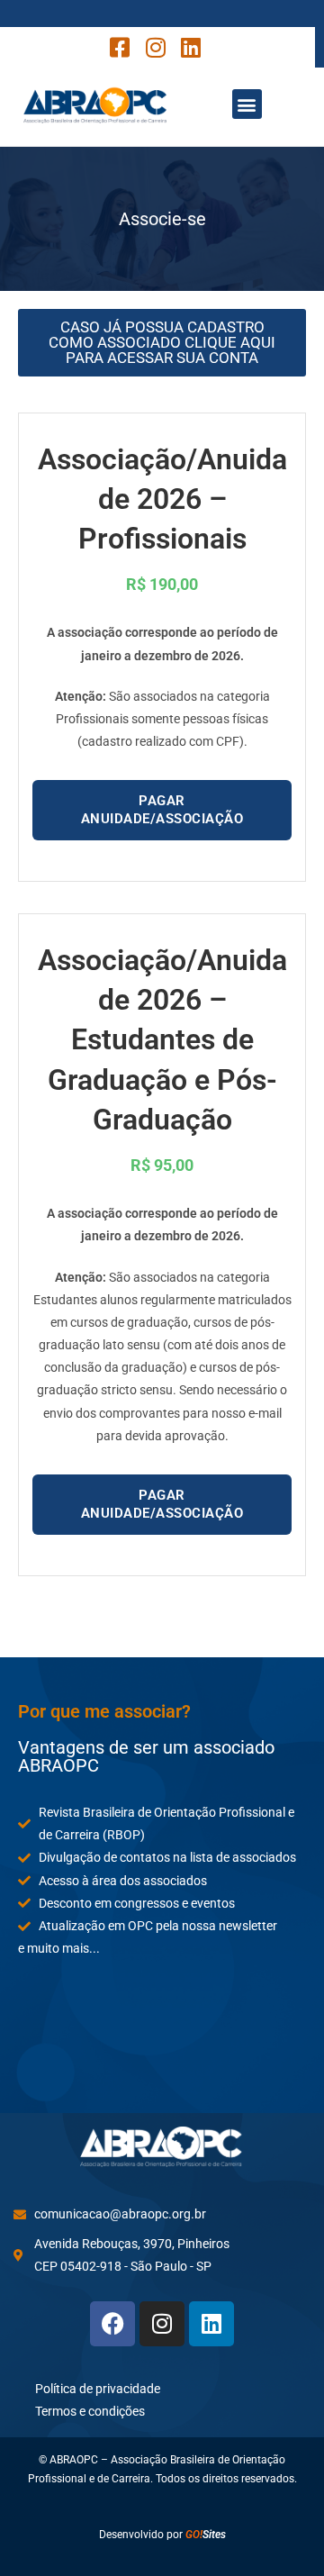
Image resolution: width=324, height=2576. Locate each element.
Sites (206, 2535)
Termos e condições (90, 2411)
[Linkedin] (211, 2324)
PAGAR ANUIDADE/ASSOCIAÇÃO (162, 810)
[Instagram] (162, 2324)
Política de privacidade (98, 2389)
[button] (247, 104)
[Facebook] (112, 2324)
